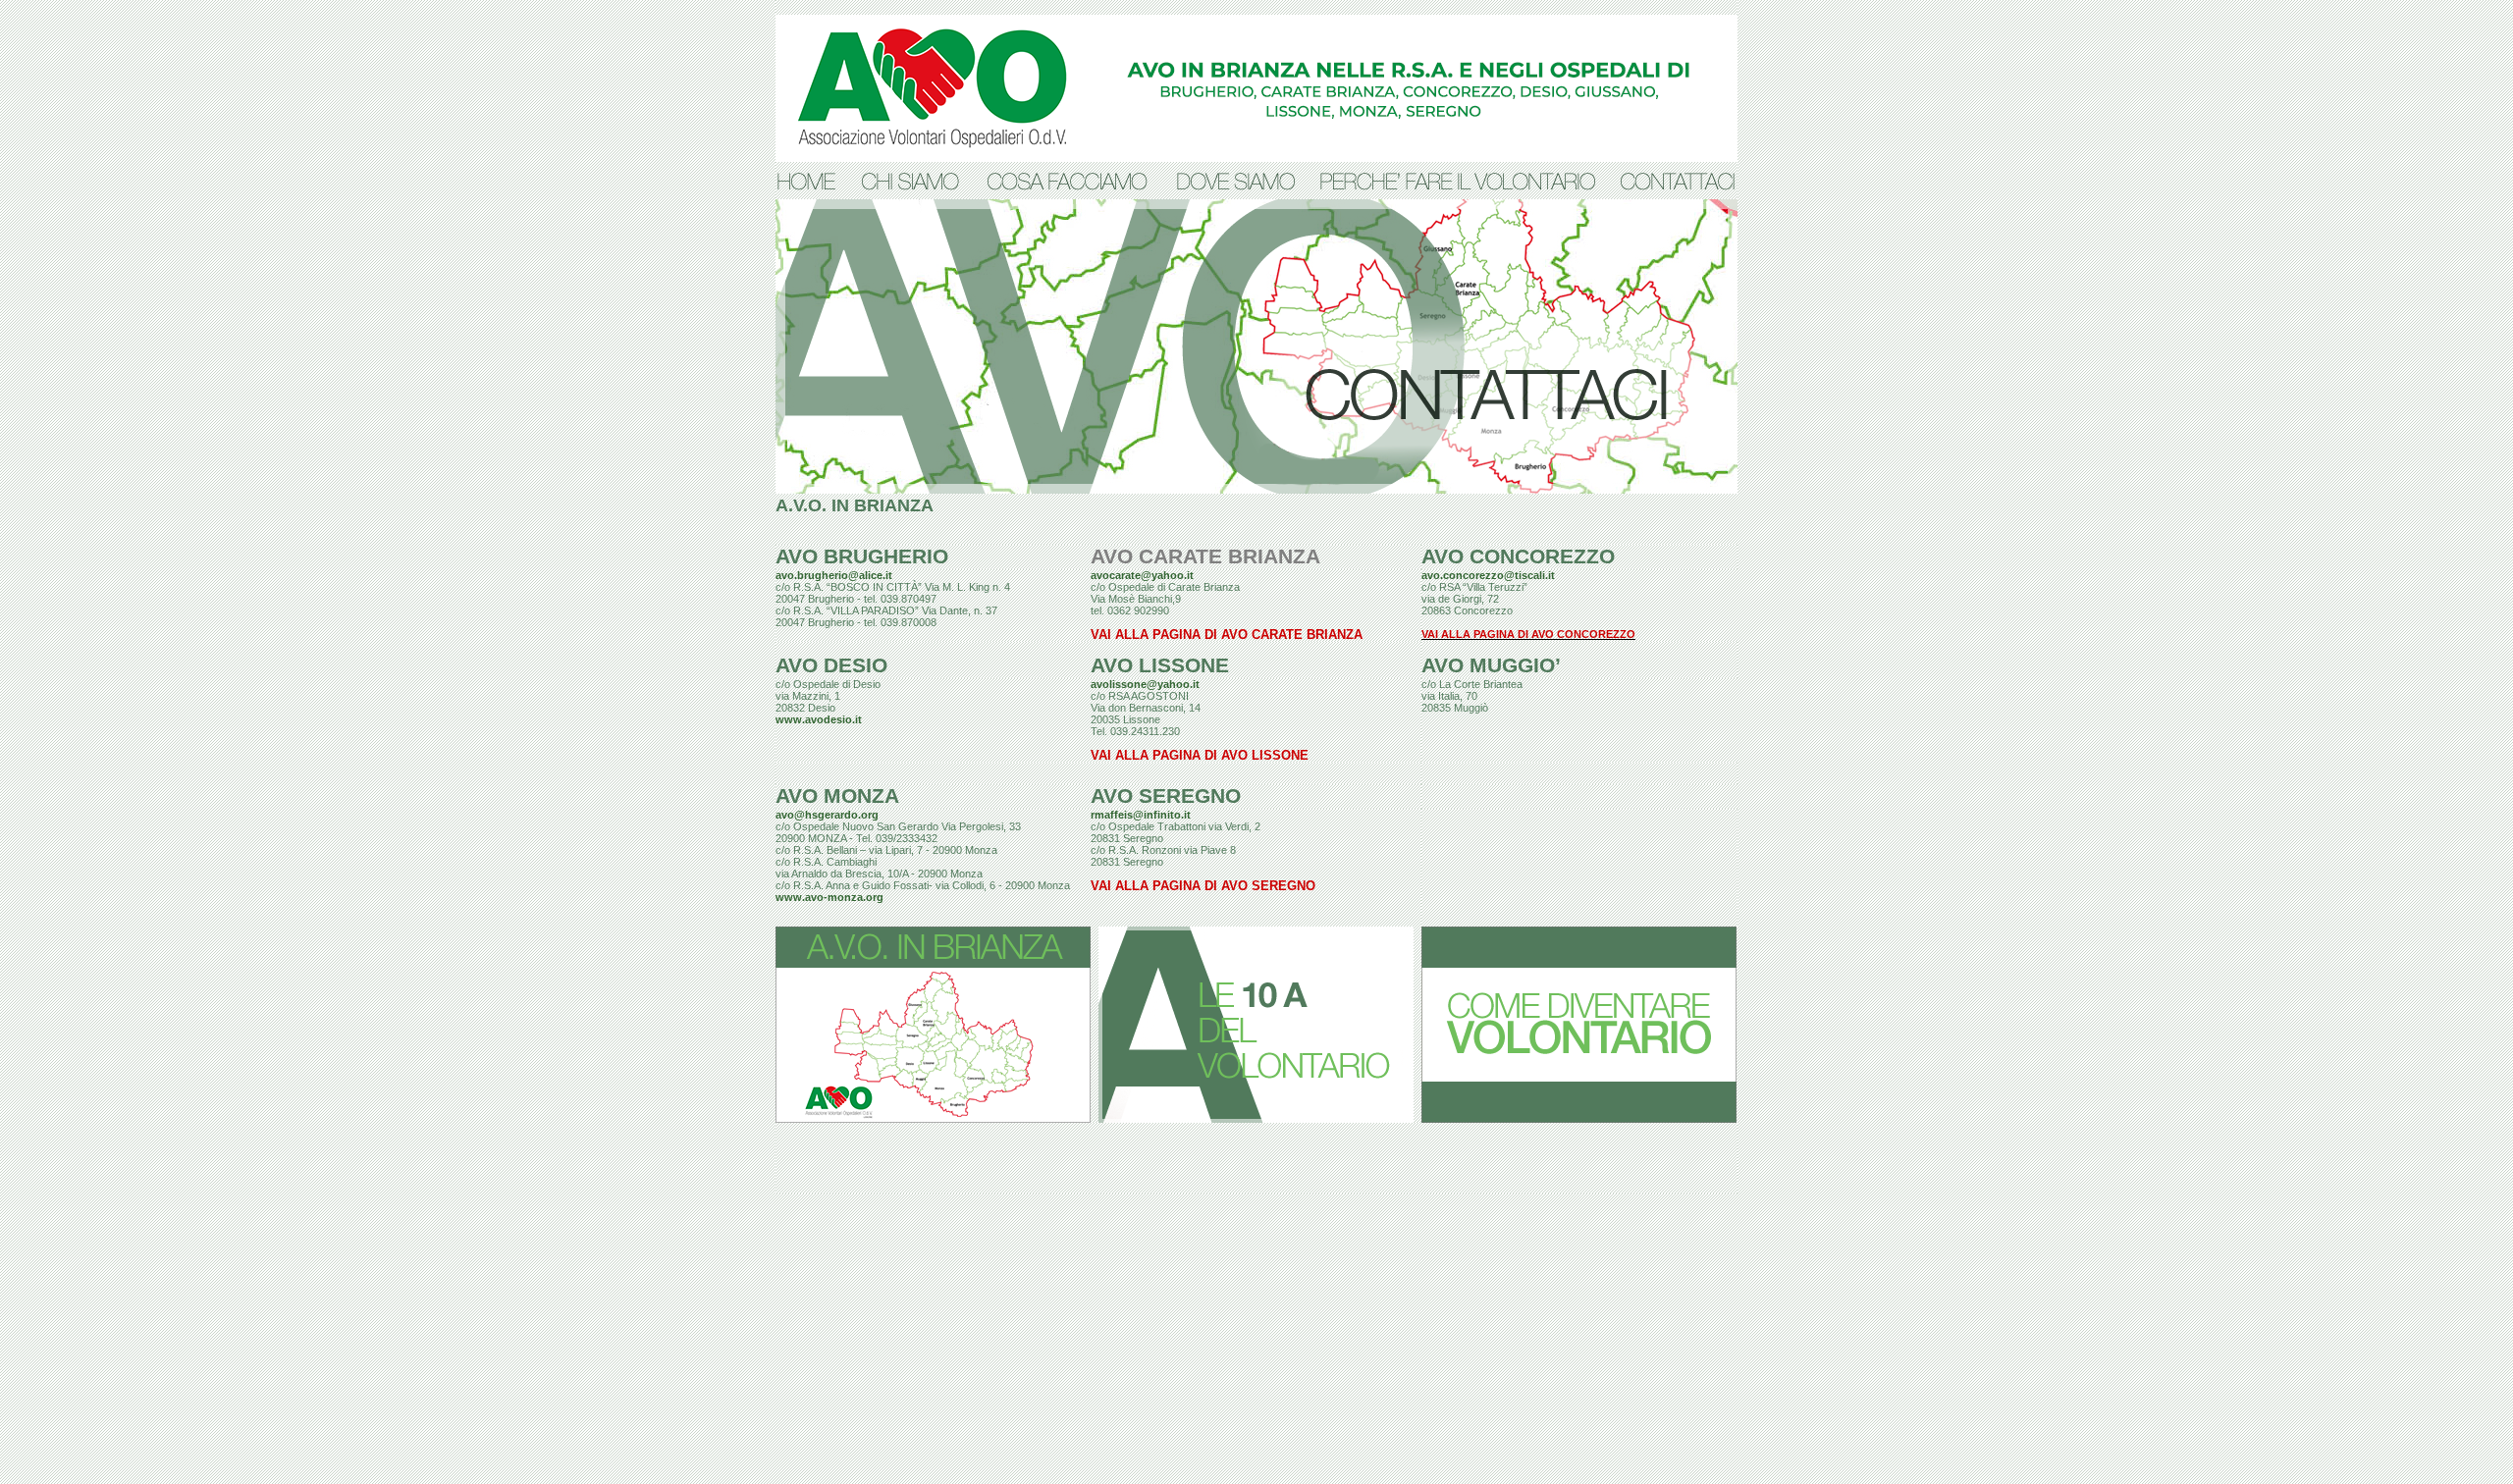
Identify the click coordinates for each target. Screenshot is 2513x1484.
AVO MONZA (837, 796)
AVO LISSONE (1160, 665)
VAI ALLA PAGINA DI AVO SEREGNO (1203, 886)
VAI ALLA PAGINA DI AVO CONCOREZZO (1528, 634)
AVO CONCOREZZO (1518, 556)
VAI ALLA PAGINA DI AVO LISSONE (1200, 756)
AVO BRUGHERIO (862, 556)
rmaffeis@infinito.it (1141, 815)
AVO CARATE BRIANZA (1205, 556)
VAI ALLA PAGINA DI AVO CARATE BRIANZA (1227, 635)
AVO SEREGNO (1166, 796)
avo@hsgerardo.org (827, 815)
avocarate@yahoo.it (1142, 575)
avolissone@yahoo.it (1145, 684)
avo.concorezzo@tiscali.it (1488, 575)
